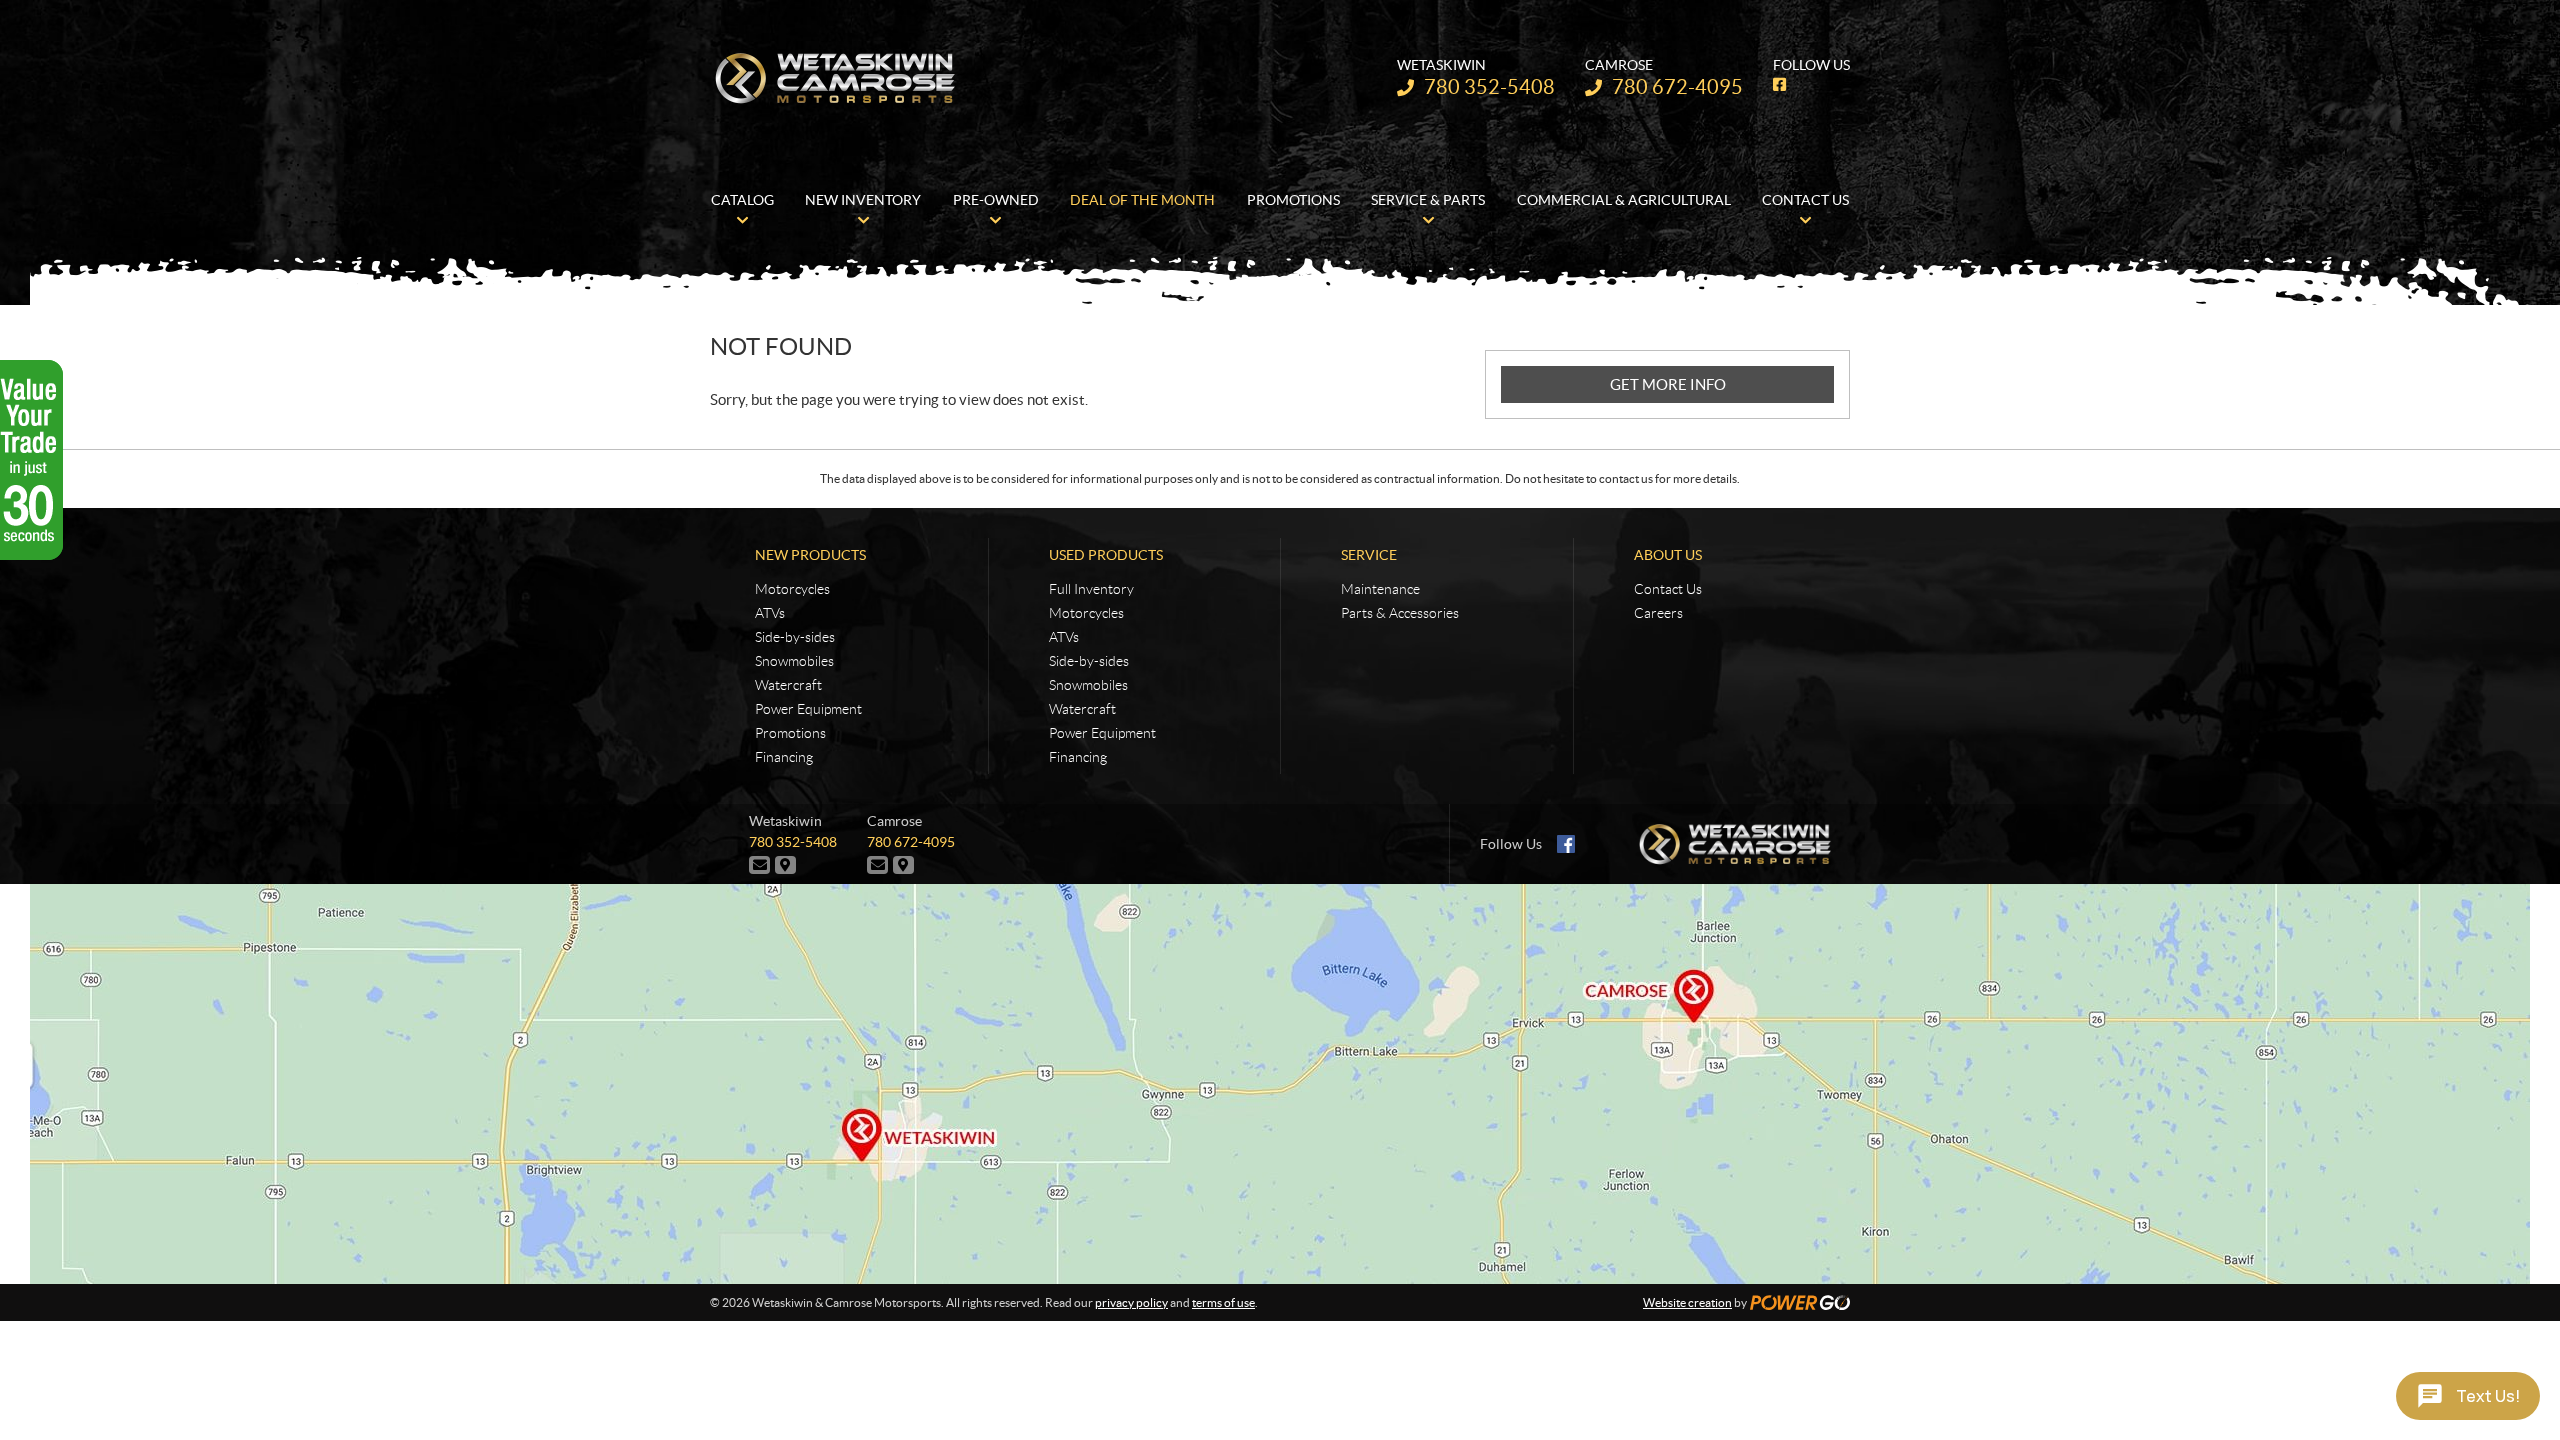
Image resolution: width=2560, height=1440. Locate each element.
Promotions (790, 733)
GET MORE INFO (1668, 384)
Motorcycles (792, 589)
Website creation (1687, 1302)
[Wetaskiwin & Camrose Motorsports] (835, 78)
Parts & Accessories (1400, 613)
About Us (1668, 555)
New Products (810, 555)
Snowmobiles (794, 661)
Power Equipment (808, 709)
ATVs (770, 613)
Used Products (1106, 555)
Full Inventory (1091, 589)
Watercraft (788, 685)
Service (1369, 555)
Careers (1658, 613)
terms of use (1223, 1302)
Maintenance (1380, 589)
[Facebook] (1566, 844)
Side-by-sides (795, 637)
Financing (784, 757)
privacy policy (1131, 1302)
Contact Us (1668, 589)
